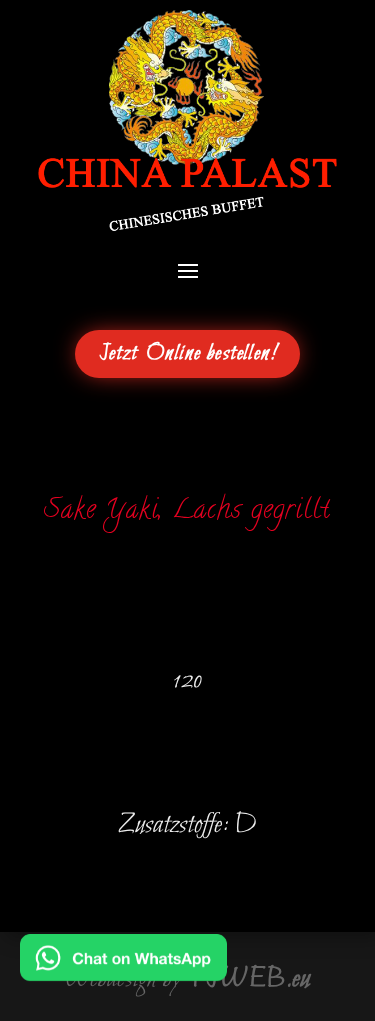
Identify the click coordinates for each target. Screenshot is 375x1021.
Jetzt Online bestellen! (188, 354)
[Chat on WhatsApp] (123, 967)
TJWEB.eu (249, 979)
